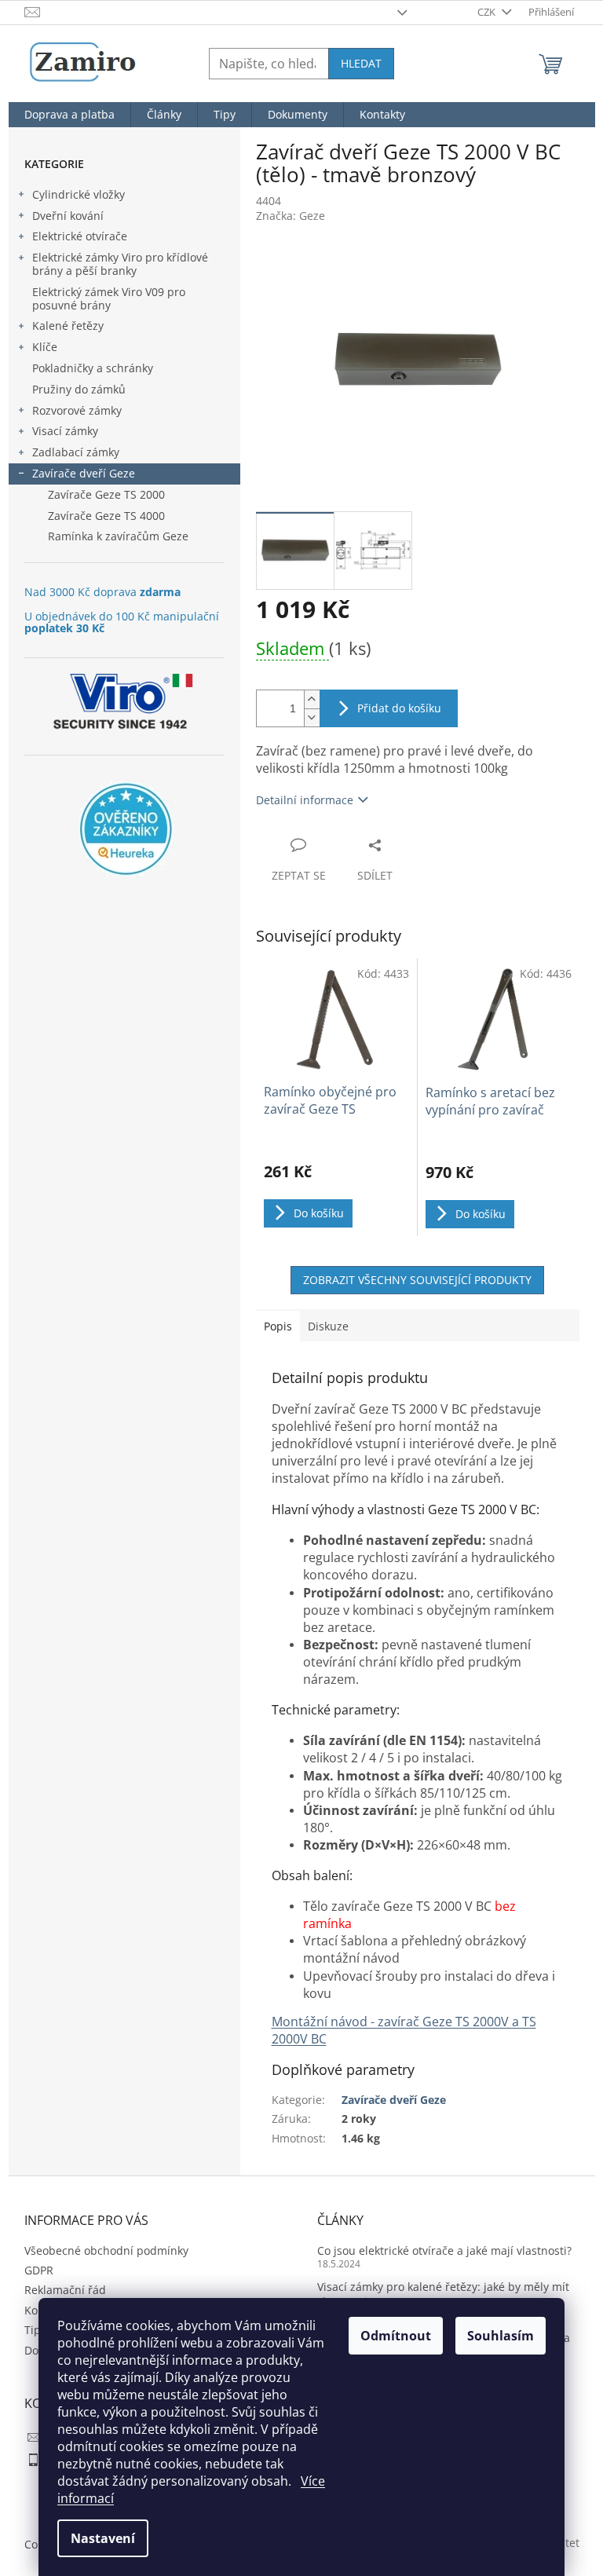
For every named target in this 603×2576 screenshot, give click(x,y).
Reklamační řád (65, 2290)
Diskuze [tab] (328, 1326)
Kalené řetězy (68, 326)
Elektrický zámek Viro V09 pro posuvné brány (109, 298)
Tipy (35, 2330)
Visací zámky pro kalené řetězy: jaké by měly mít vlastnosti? (443, 2294)
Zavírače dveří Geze (84, 473)
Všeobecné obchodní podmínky (106, 2250)
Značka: (291, 216)
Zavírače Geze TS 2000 (106, 494)
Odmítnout (396, 2336)
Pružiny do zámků (79, 389)
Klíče (45, 347)
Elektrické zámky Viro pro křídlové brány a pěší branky (120, 264)
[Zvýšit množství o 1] (312, 699)
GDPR (39, 2270)
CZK (488, 12)
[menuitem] (69, 115)
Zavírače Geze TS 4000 (106, 516)
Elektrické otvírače (80, 236)
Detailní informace (305, 800)
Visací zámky (65, 431)
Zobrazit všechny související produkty (417, 1280)
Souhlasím (501, 2336)
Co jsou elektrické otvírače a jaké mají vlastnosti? (444, 2250)
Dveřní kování (68, 216)
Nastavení (103, 2538)
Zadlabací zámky (76, 452)
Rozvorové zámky (77, 410)
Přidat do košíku (399, 708)
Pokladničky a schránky (93, 368)
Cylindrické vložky (79, 194)
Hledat (361, 63)
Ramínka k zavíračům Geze (118, 536)
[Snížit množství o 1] (312, 717)
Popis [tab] (278, 1326)
